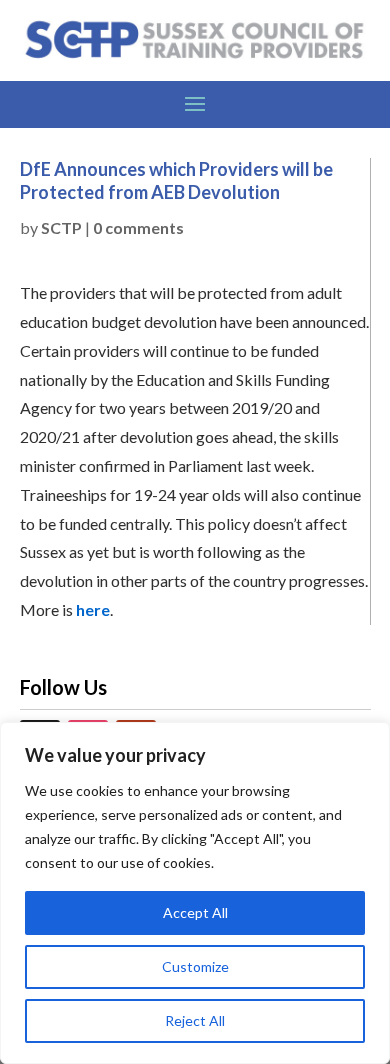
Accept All (195, 912)
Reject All (195, 1020)
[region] (195, 893)
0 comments (138, 227)
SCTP (61, 227)
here (93, 609)
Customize (195, 966)
